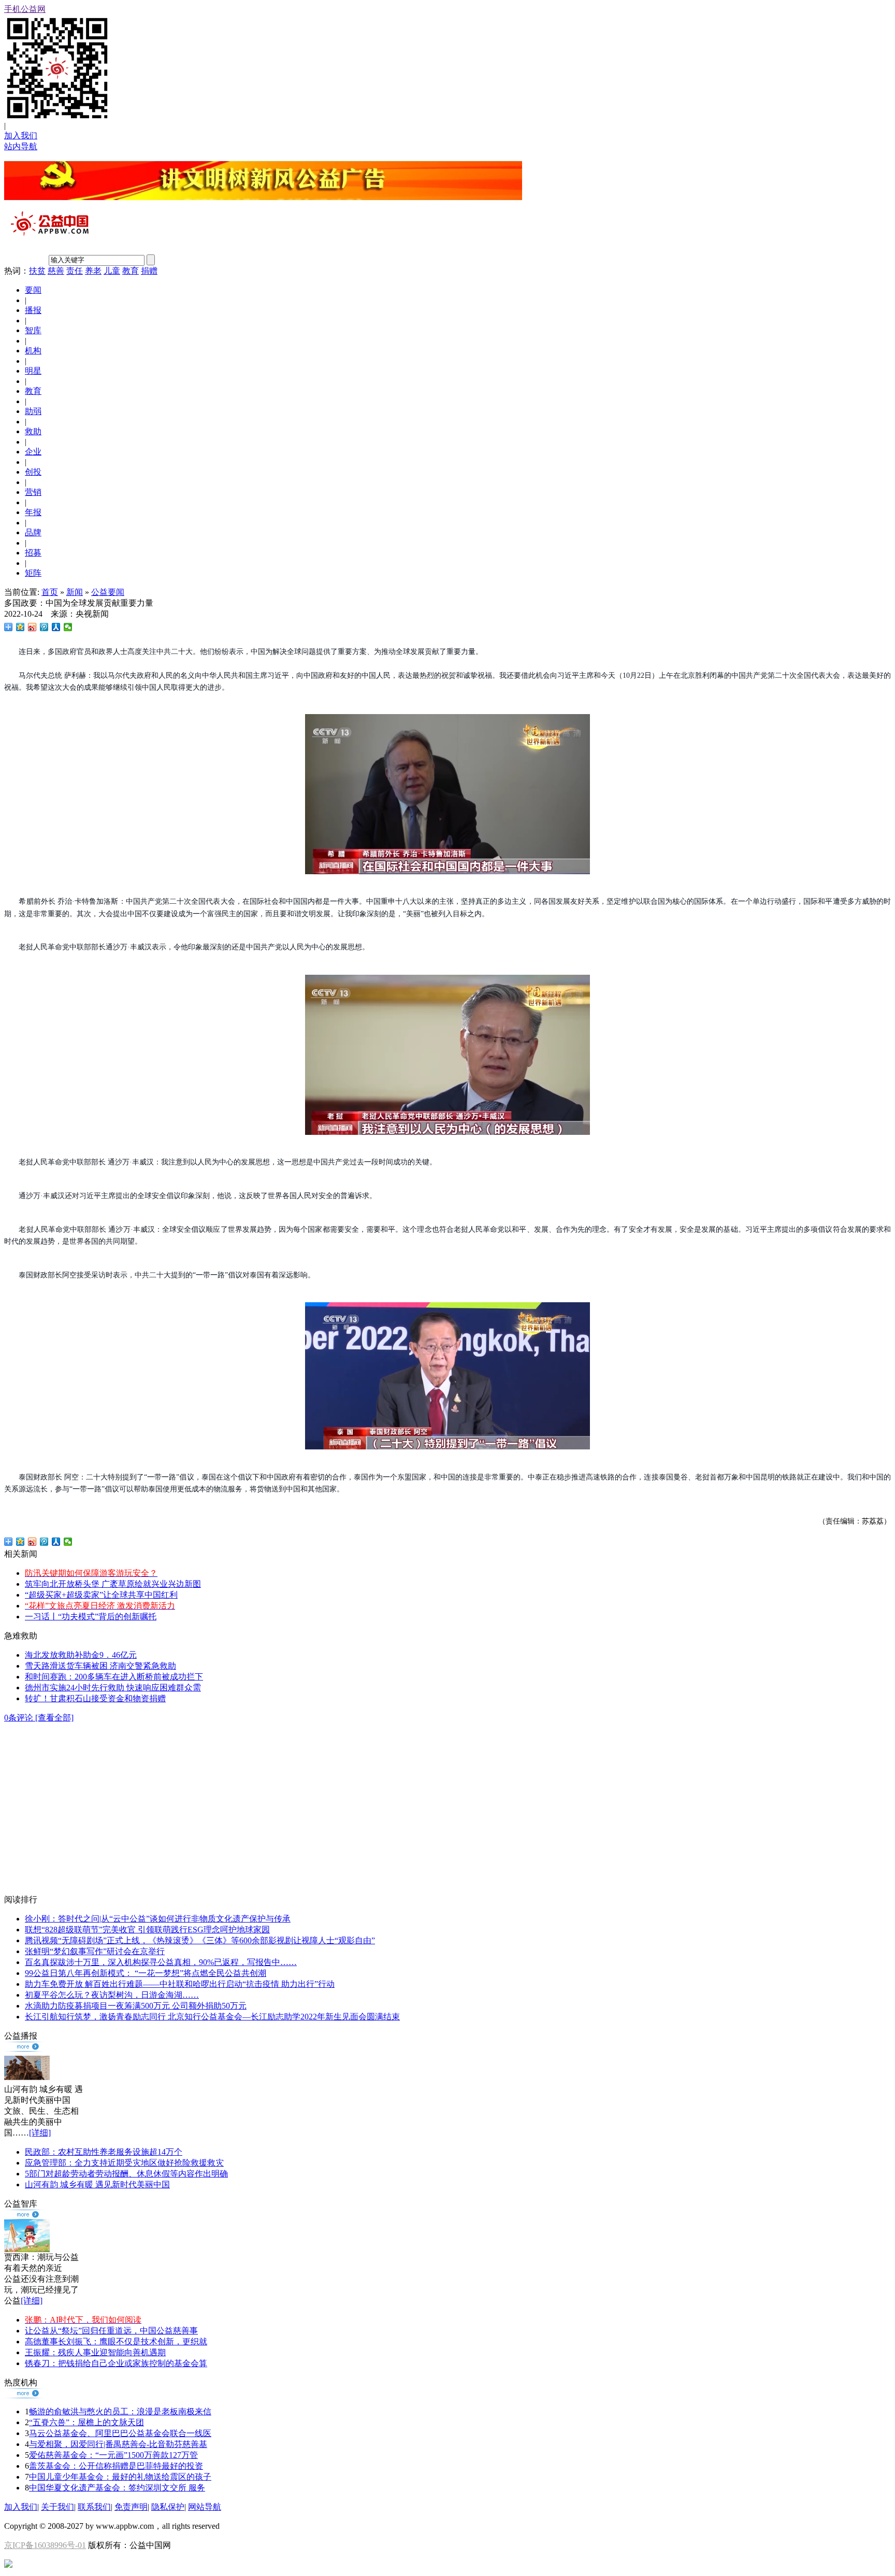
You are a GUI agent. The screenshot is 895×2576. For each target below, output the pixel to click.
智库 (33, 330)
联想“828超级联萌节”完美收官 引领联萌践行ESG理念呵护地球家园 (147, 1930)
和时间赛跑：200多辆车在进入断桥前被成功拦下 (114, 1677)
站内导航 (21, 146)
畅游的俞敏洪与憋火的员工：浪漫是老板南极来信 (120, 2411)
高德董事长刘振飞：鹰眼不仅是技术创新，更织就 (116, 2342)
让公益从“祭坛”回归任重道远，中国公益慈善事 (111, 2331)
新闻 (75, 592)
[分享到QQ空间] (20, 627)
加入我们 (21, 136)
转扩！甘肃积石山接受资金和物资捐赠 (95, 1698)
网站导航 (205, 2507)
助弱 (33, 411)
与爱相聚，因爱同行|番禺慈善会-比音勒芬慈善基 (118, 2444)
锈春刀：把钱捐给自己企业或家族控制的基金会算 (116, 2363)
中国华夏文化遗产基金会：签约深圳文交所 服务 (117, 2488)
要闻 (33, 290)
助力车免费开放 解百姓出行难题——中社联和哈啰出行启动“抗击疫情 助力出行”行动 (180, 1984)
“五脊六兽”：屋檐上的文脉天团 (86, 2422)
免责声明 (131, 2507)
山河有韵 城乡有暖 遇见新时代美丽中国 (97, 2184)
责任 (75, 271)
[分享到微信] (68, 627)
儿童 (112, 271)
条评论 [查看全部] (39, 1718)
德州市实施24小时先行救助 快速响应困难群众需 (113, 1688)
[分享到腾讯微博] (44, 627)
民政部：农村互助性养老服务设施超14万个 (104, 2152)
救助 (33, 431)
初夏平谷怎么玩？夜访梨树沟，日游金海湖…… (112, 1995)
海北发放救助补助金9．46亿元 (81, 1655)
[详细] (40, 2133)
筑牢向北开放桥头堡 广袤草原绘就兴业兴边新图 (113, 1584)
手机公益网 (25, 9)
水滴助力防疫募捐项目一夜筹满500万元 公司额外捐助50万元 (136, 2006)
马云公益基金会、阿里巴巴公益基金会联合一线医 (120, 2433)
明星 (33, 371)
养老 (93, 271)
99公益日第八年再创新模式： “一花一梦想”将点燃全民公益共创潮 (146, 1973)
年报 (33, 512)
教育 (131, 271)
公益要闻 (108, 592)
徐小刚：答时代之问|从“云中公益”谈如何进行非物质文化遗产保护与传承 (158, 1919)
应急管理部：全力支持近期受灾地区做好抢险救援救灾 (124, 2163)
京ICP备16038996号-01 (45, 2545)
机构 (33, 351)
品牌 (33, 532)
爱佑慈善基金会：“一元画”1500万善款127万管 (113, 2455)
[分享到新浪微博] (32, 627)
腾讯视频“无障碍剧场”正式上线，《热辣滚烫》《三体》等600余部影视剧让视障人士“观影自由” (200, 1940)
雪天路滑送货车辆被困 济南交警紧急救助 (100, 1666)
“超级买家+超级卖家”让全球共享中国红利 (101, 1595)
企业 (33, 452)
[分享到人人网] (56, 627)
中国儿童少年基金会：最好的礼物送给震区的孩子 (120, 2477)
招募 (33, 553)
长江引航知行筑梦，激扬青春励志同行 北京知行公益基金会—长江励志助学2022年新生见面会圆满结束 (212, 2017)
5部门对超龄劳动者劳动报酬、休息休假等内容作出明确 (126, 2174)
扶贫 (37, 271)
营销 (33, 492)
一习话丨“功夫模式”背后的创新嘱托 (91, 1617)
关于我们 (57, 2507)
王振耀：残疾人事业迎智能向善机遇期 (95, 2352)
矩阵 (33, 573)
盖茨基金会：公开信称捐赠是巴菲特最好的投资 (116, 2466)
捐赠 (149, 271)
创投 (33, 472)
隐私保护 (168, 2507)
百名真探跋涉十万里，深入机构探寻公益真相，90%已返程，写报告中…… (161, 1962)
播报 (33, 310)
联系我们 (94, 2507)
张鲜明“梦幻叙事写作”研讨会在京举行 (95, 1951)
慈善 (56, 271)
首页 (50, 592)
